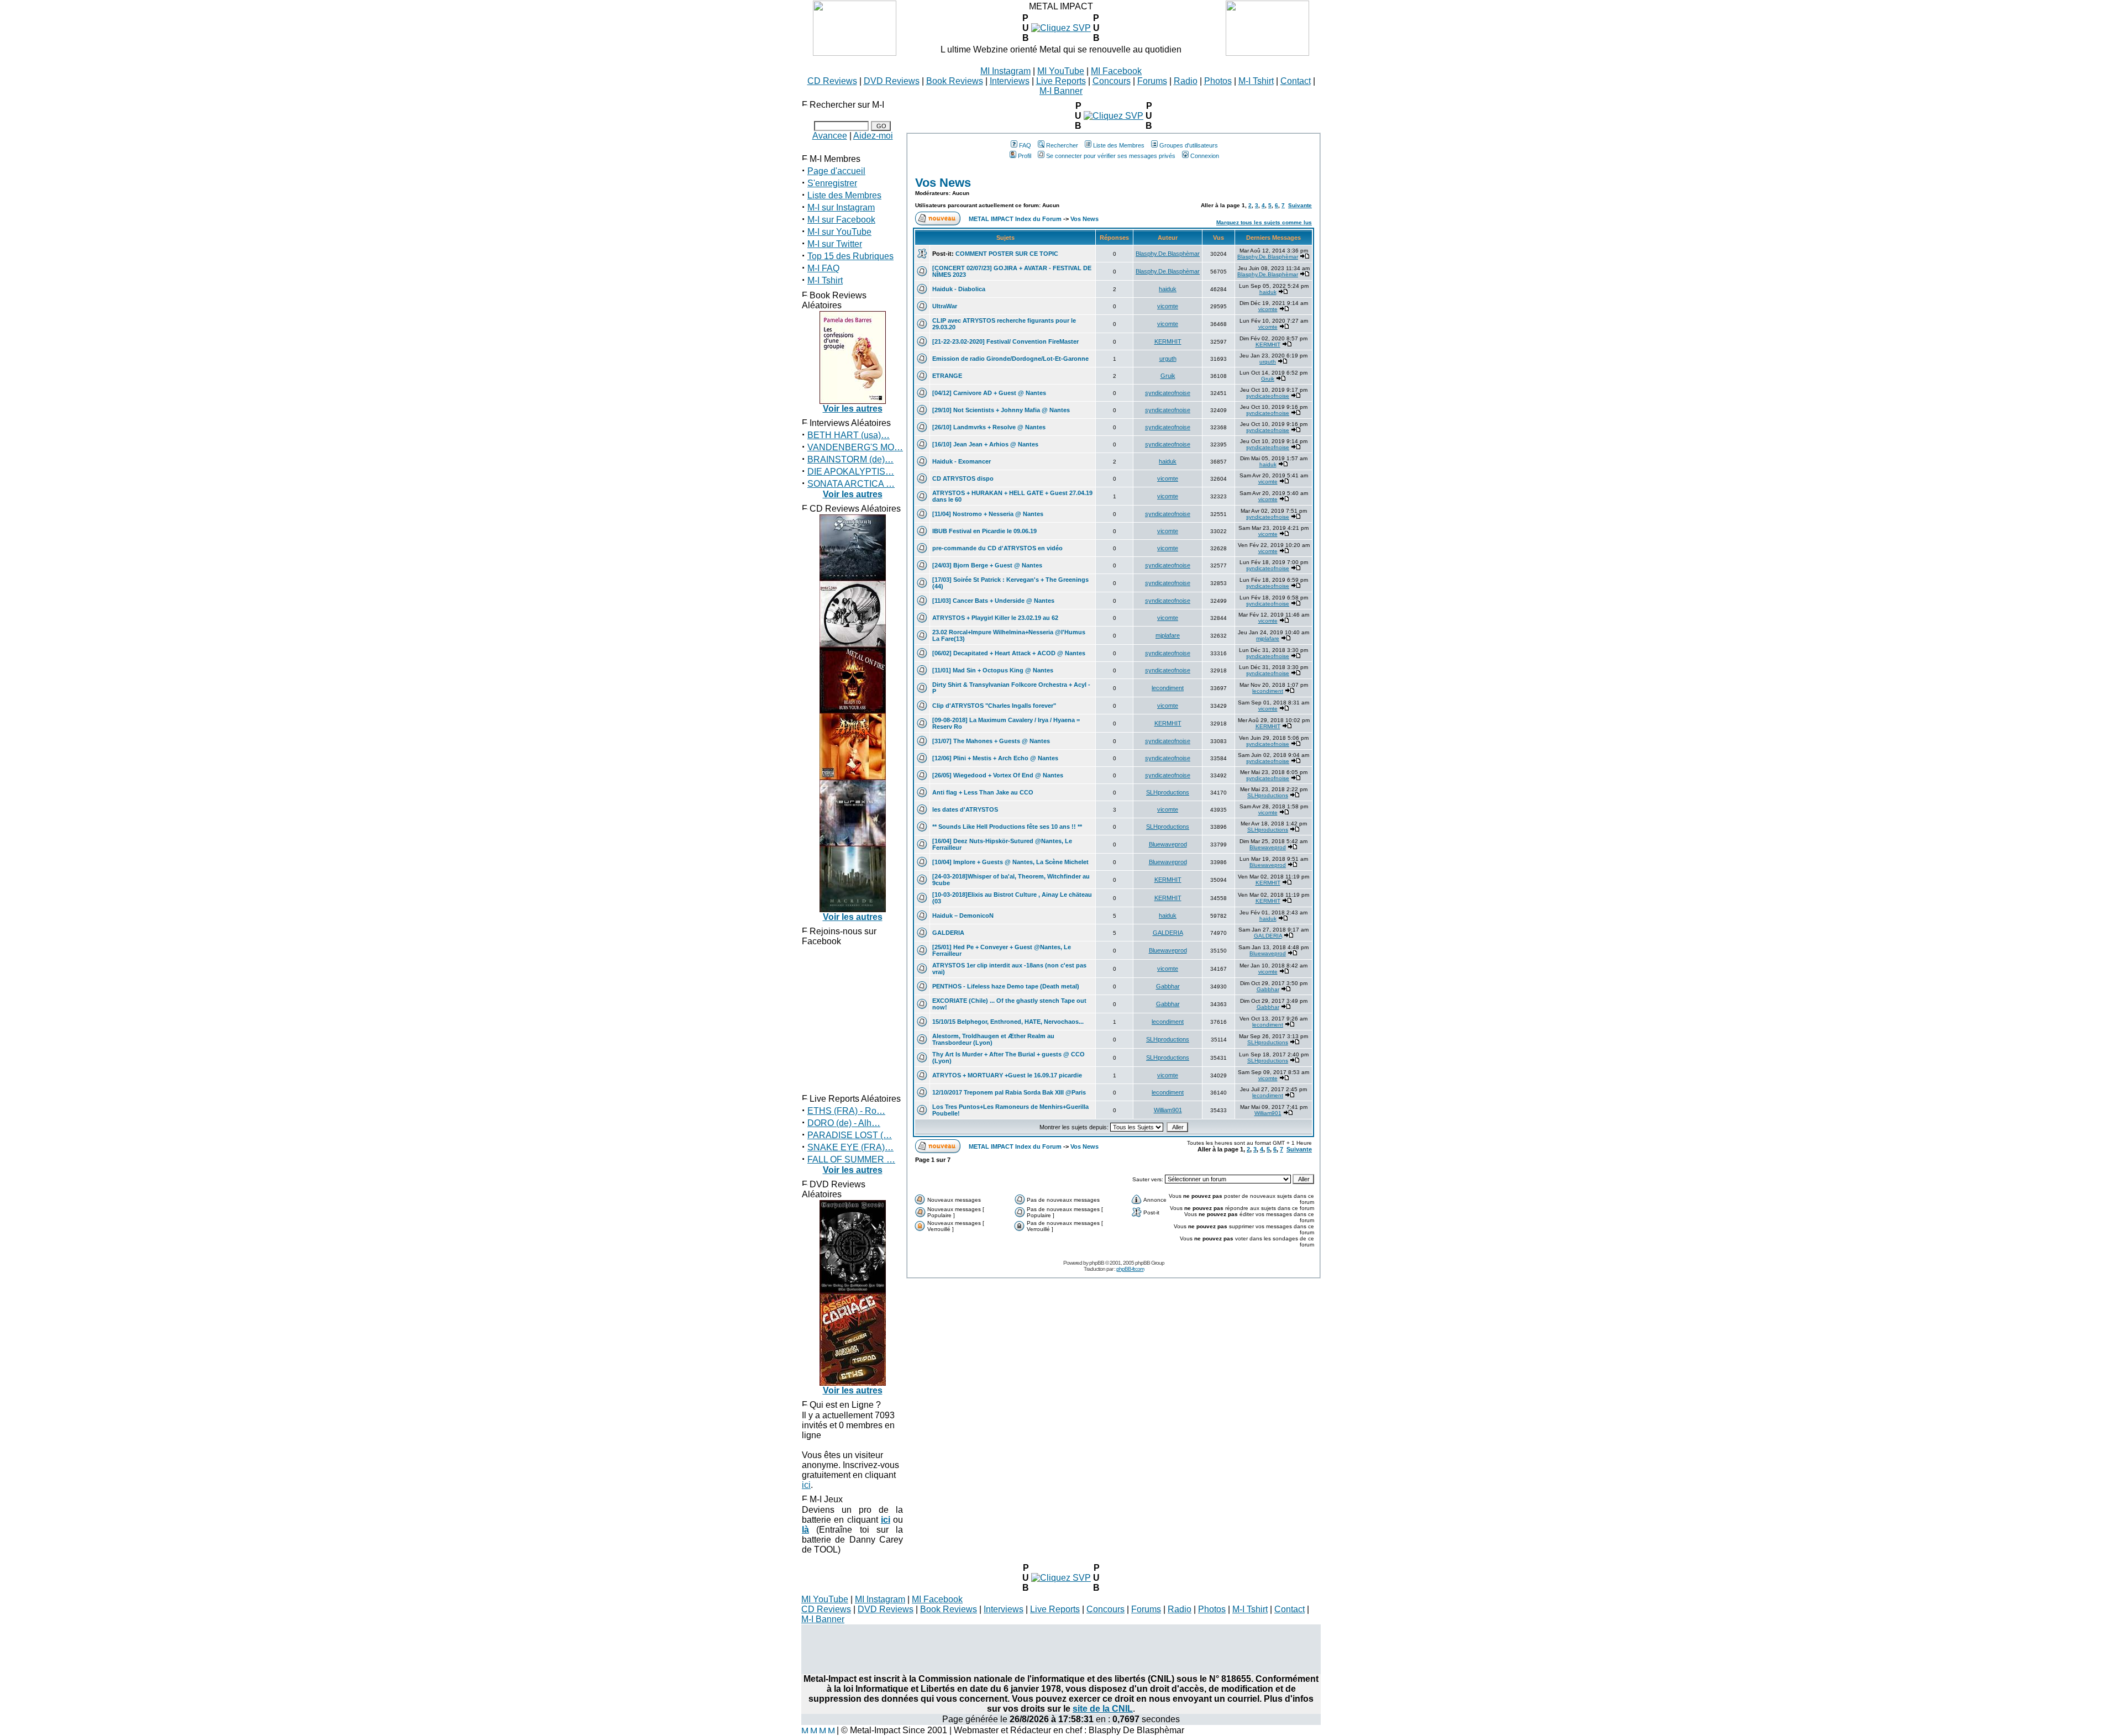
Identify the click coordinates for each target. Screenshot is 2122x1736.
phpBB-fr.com (1130, 1269)
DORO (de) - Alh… (844, 1123)
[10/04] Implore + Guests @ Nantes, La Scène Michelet (1010, 862)
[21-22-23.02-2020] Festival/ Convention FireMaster (1005, 341)
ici (806, 1485)
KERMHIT (1168, 341)
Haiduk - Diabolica (959, 289)
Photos (1218, 81)
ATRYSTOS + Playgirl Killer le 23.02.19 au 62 (995, 618)
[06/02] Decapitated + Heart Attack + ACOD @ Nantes (1009, 653)
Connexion (1205, 156)
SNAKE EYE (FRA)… (850, 1147)
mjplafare (1168, 635)
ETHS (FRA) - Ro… (846, 1111)
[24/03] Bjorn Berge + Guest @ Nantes (987, 565)
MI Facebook (1116, 71)
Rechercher (1062, 145)
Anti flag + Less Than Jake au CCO (983, 792)
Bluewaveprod (1168, 844)
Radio (1186, 81)
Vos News (943, 183)
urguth (1168, 359)
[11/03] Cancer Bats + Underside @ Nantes (993, 601)
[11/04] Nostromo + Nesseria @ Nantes (988, 514)
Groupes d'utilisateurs (1189, 145)
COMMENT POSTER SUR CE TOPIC (1007, 254)
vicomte (1168, 306)
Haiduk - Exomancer (962, 461)
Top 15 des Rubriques (850, 256)
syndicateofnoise (1168, 393)
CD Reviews (832, 81)
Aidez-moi (873, 136)
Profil (1025, 156)
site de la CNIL (1103, 1709)
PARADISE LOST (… (850, 1135)
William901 (1168, 1110)
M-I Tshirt (1256, 81)
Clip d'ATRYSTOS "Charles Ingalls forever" (994, 706)
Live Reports (1061, 81)
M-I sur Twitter (835, 244)
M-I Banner (1061, 91)
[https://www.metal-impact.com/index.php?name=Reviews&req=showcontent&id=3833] (1061, 1578)
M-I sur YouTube (839, 232)
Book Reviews (955, 81)
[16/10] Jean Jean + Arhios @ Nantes (985, 444)
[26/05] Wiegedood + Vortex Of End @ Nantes (998, 775)
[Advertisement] (1061, 1649)
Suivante (1300, 205)
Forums (1152, 81)
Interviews (1010, 81)
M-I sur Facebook (841, 220)
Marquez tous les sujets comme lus (1264, 222)
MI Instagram (1005, 71)
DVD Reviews (892, 81)
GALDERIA (948, 933)
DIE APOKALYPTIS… (851, 472)
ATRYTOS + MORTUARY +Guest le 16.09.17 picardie (1007, 1075)
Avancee (830, 136)
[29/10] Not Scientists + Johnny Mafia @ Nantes (1001, 410)
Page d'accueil (836, 171)
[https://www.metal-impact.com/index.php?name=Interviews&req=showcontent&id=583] (1061, 28)
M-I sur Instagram (841, 207)
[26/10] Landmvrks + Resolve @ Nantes (989, 427)
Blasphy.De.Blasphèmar (1168, 254)
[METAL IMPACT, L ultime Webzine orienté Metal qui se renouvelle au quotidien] (855, 53)
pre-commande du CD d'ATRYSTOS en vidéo (997, 548)
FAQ (1025, 145)
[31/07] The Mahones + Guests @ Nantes (991, 741)
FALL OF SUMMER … (851, 1159)
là (805, 1530)
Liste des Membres (844, 195)
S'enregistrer (832, 183)
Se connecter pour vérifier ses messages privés (1111, 156)
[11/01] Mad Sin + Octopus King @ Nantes (993, 670)
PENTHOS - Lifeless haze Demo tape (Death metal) (1006, 986)
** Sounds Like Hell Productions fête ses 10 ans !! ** (1007, 827)
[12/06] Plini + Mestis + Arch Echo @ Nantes (995, 758)
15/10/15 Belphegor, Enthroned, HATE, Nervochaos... (1008, 1022)
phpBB (1097, 1263)
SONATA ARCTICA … (851, 484)
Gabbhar (1168, 986)
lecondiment (1168, 688)
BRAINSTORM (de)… (850, 459)
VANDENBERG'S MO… (855, 447)
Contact (1296, 81)
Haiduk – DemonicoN (963, 916)
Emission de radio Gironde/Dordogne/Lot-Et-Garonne (1010, 359)
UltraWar (945, 306)
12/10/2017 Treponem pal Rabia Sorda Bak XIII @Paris (1009, 1092)
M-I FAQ (823, 268)
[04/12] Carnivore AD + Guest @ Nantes (989, 393)
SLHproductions (1168, 792)
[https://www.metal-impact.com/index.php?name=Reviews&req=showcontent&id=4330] (1113, 116)
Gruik (1168, 376)
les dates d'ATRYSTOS (965, 809)
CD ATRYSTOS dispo (963, 478)
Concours (1112, 81)
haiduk (1168, 289)
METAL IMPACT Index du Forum (1015, 219)
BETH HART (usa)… (849, 435)
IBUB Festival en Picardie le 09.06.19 (984, 531)
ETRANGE (947, 376)
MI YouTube (1061, 71)
